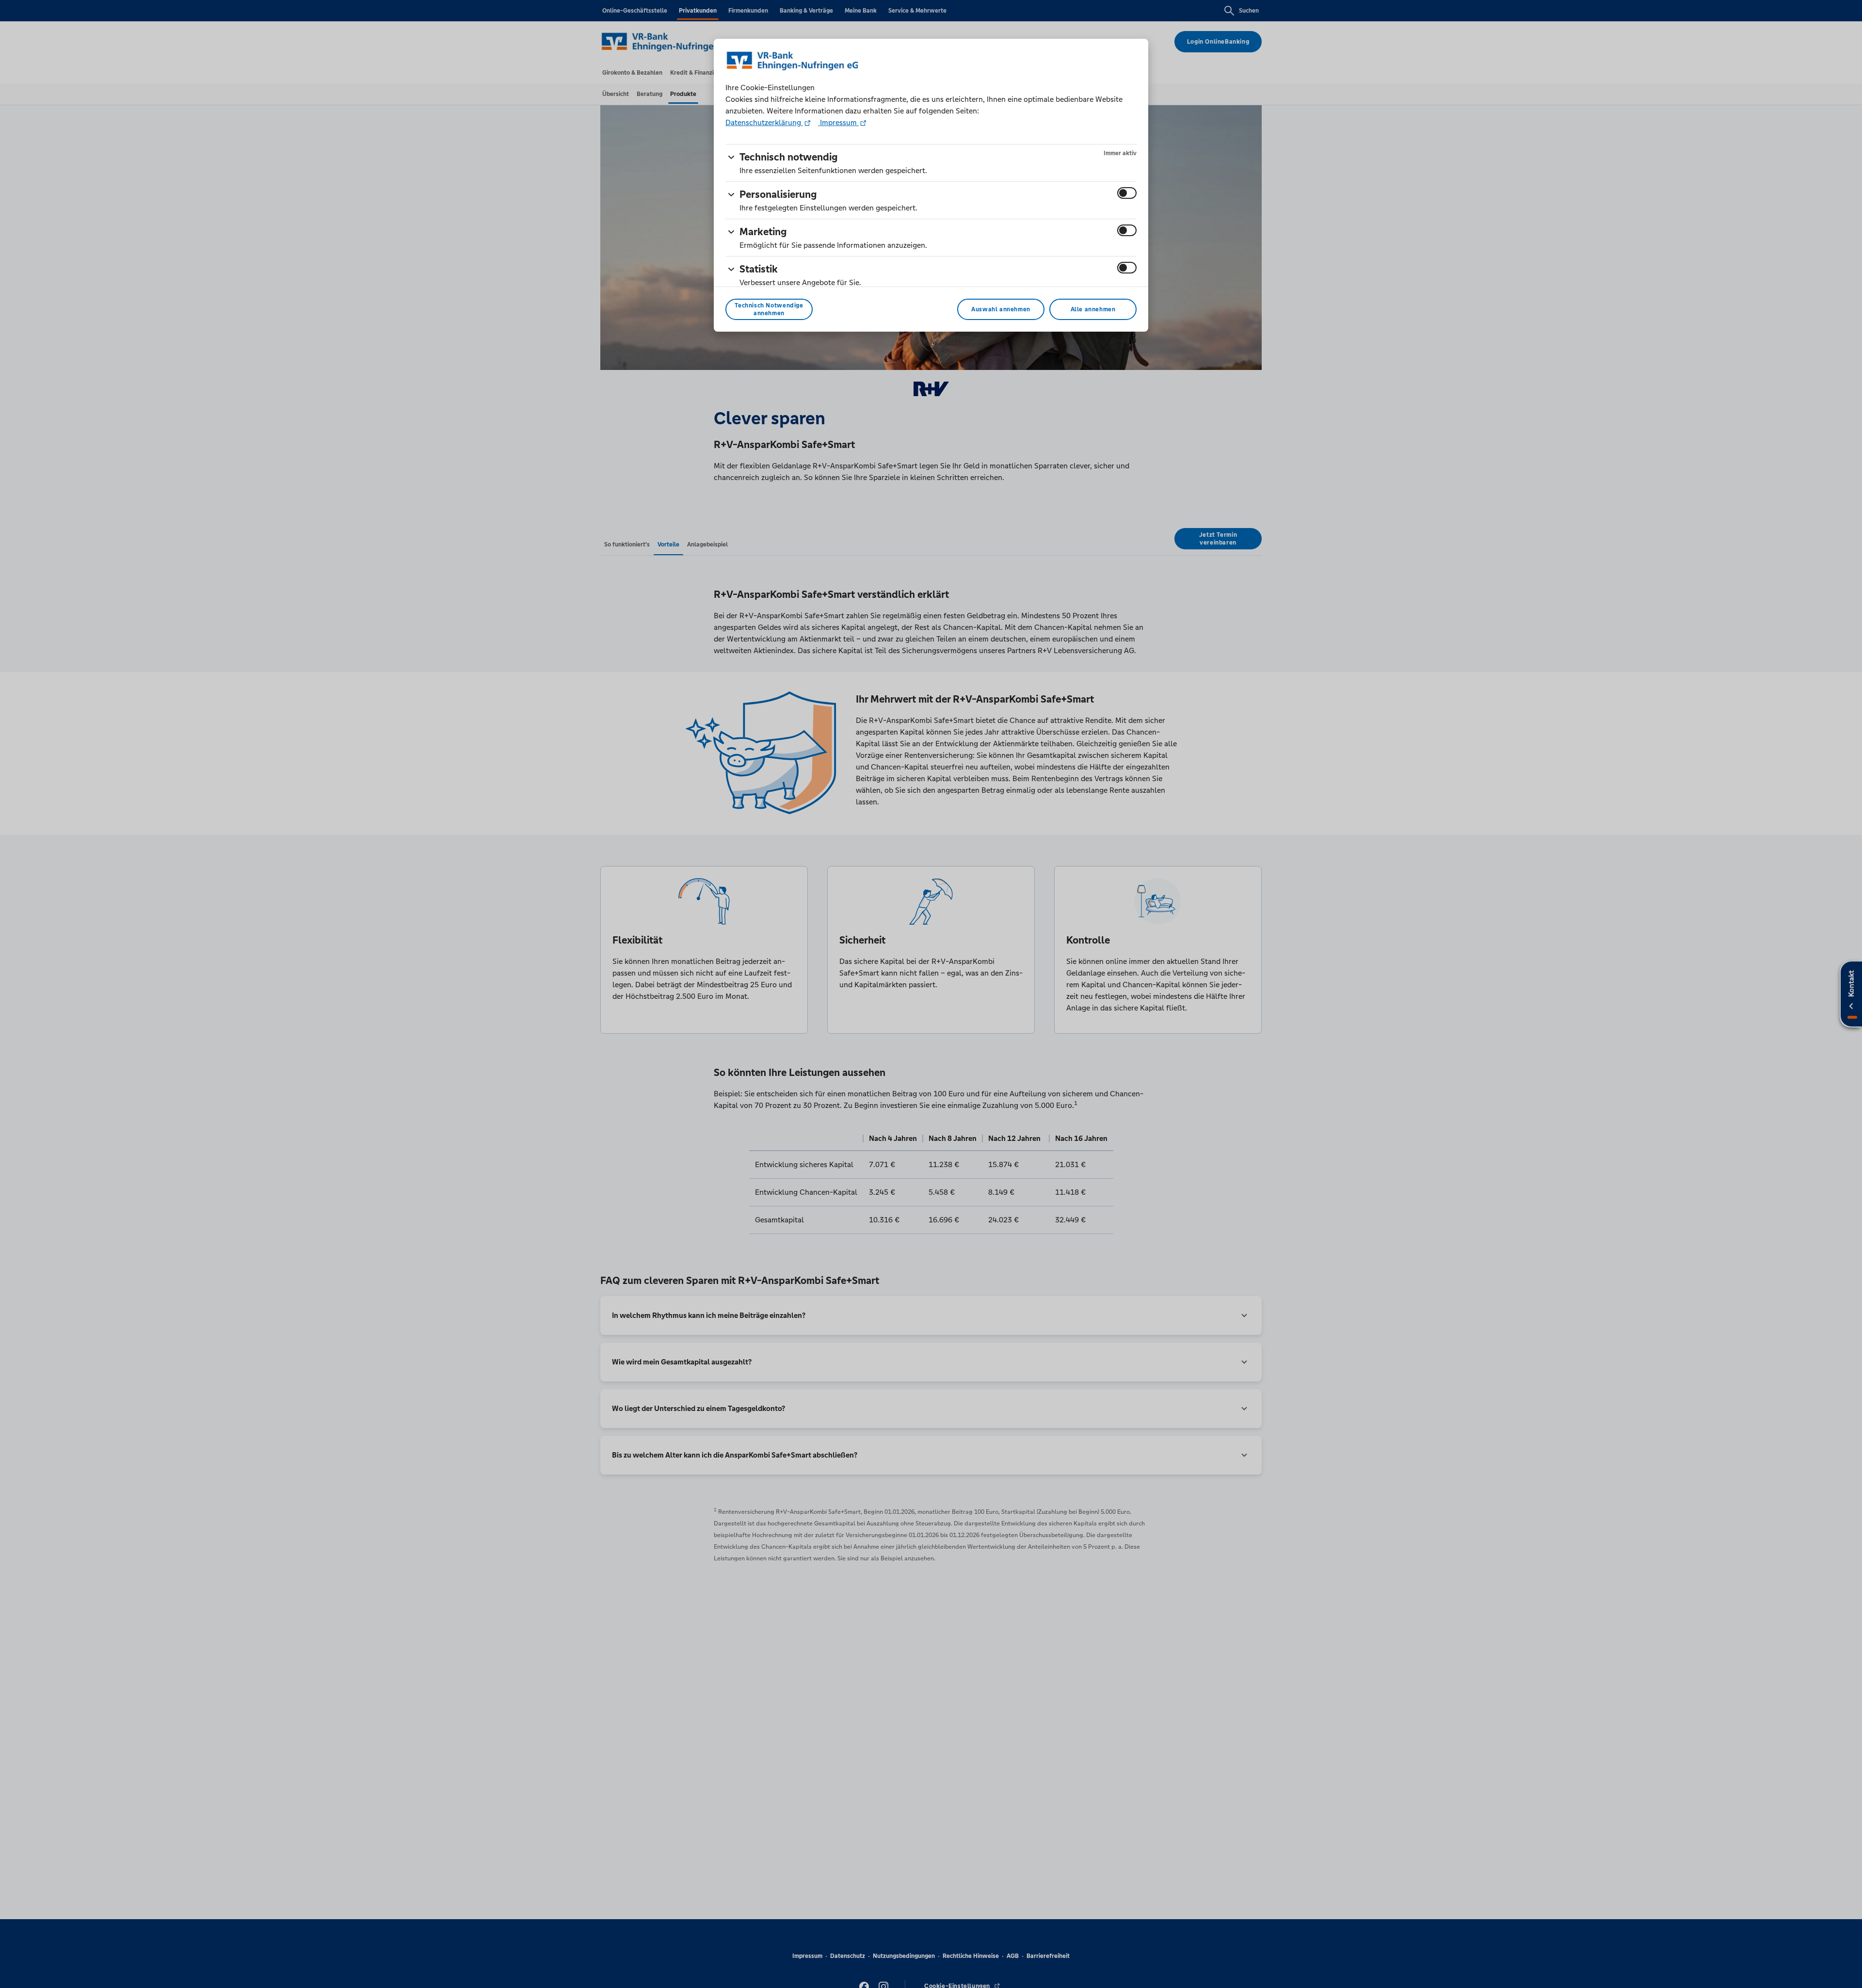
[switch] (1127, 193)
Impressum (838, 122)
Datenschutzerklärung (764, 122)
